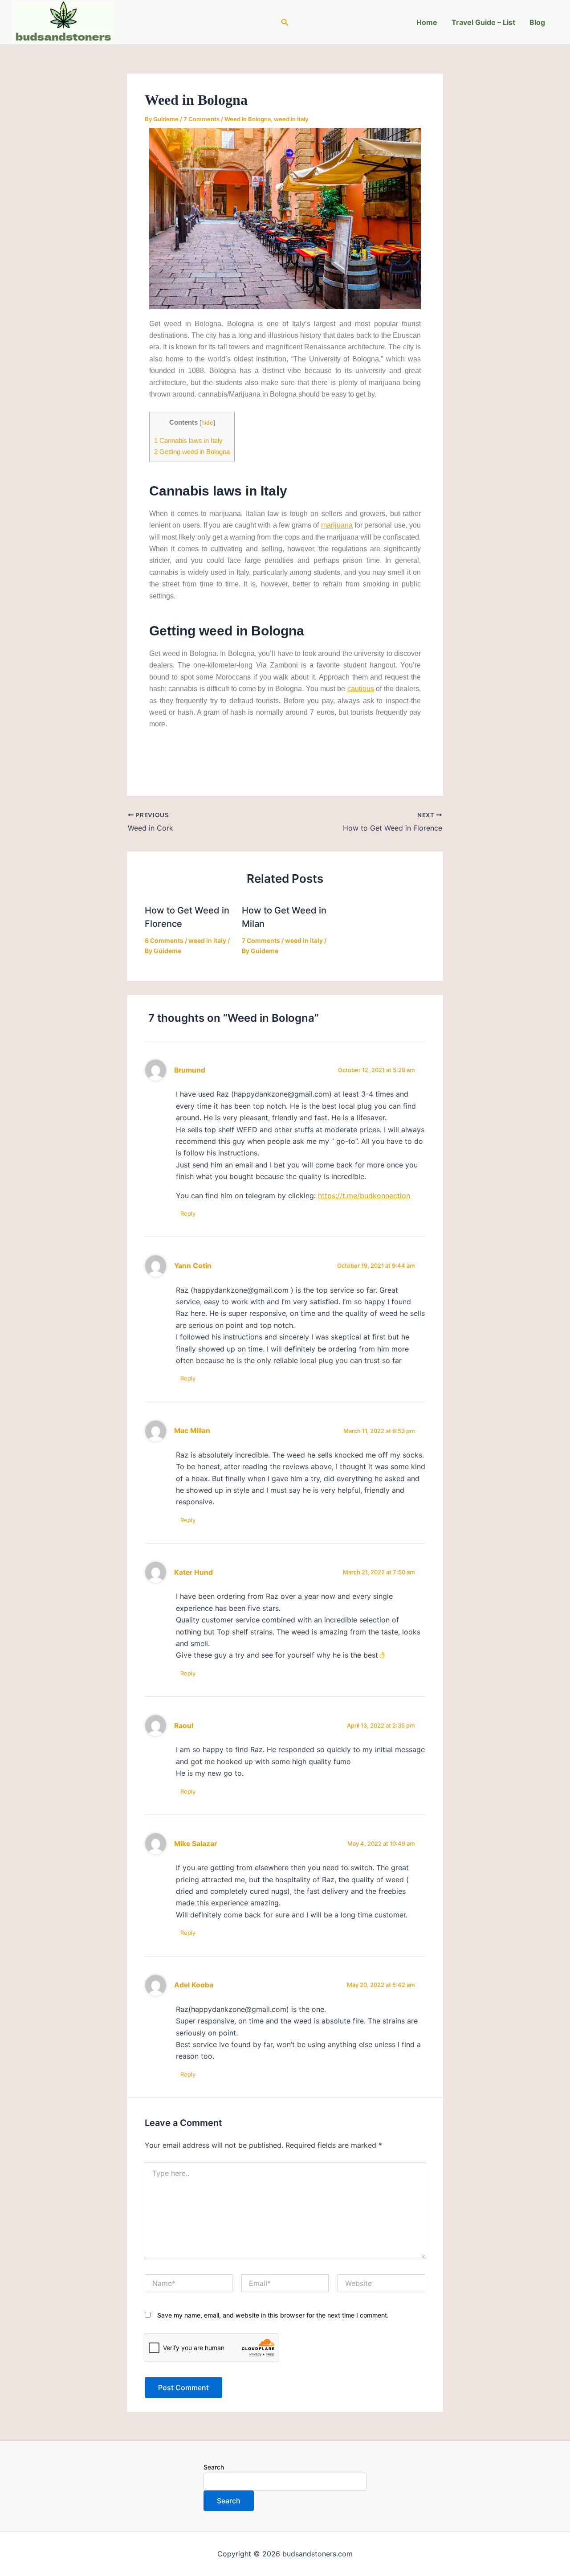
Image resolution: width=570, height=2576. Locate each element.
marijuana (337, 525)
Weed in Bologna (248, 119)
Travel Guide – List (483, 22)
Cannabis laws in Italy (188, 440)
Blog (537, 22)
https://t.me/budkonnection (364, 1196)
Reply (188, 1213)
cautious (361, 689)
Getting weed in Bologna (192, 452)
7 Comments (202, 119)
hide (207, 423)
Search (214, 2467)
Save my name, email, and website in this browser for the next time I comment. (273, 2315)
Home (427, 22)
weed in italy (291, 119)
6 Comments (164, 940)
